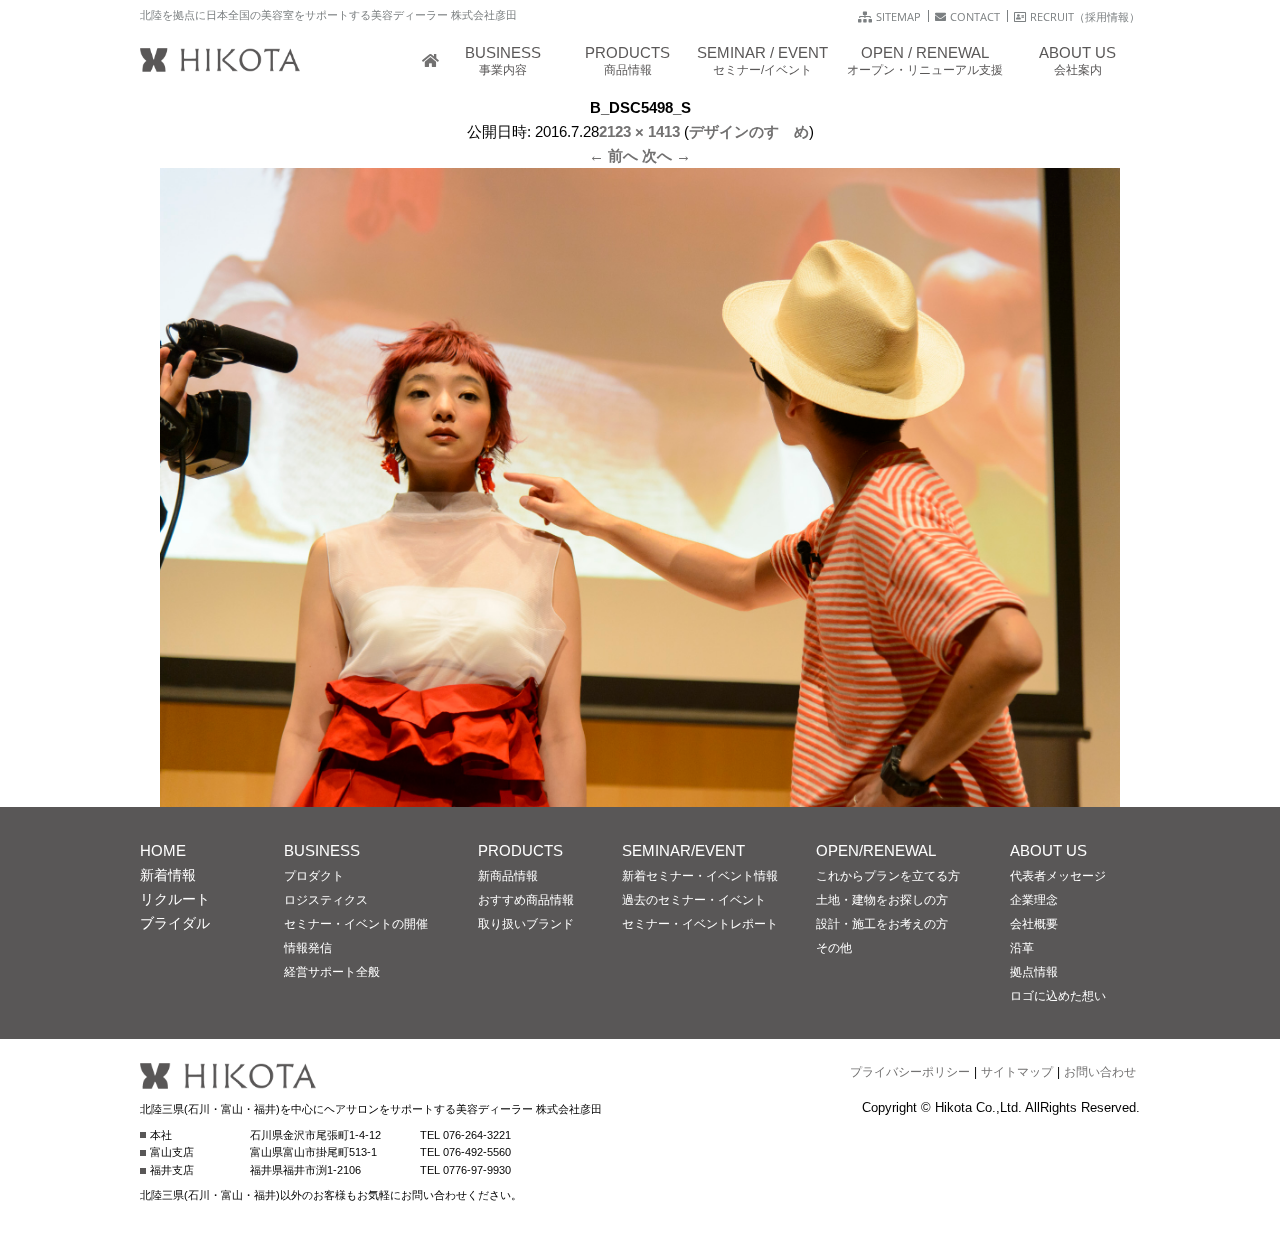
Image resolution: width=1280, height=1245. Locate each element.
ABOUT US (1048, 850)
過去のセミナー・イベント (694, 900)
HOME (163, 850)
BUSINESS (322, 850)
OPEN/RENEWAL (876, 850)
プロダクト (314, 876)
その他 (834, 948)
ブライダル (175, 923)
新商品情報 (508, 876)
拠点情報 (1034, 972)
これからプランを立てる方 (888, 876)
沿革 (1022, 948)
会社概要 (1034, 924)
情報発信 (308, 948)
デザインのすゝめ (749, 131)
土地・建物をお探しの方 (882, 900)
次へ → (666, 155)
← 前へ (613, 155)
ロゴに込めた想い (1058, 996)
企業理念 (1034, 900)
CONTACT (975, 16)
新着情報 (168, 875)
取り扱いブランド (526, 924)
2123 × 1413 (639, 131)
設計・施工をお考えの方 (882, 924)
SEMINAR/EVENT (683, 850)
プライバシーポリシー (910, 1072)
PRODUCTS (520, 850)
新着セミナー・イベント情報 (700, 876)
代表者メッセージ (1058, 876)
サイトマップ (1017, 1072)
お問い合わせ (1100, 1072)
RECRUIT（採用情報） (1085, 16)
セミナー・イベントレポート (700, 924)
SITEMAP (898, 16)
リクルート (175, 899)
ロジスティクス (326, 900)
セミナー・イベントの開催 (356, 924)
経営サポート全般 (332, 972)
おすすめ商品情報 (526, 900)
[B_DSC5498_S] (640, 794)
